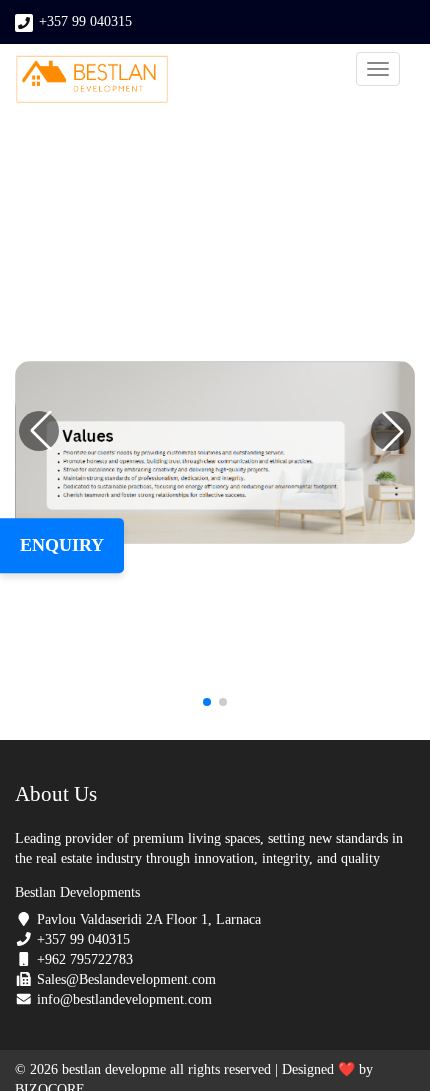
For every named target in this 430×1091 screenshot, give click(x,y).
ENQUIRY (62, 545)
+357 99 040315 (85, 21)
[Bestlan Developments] (92, 79)
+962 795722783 (85, 959)
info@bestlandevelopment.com (124, 999)
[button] (391, 431)
